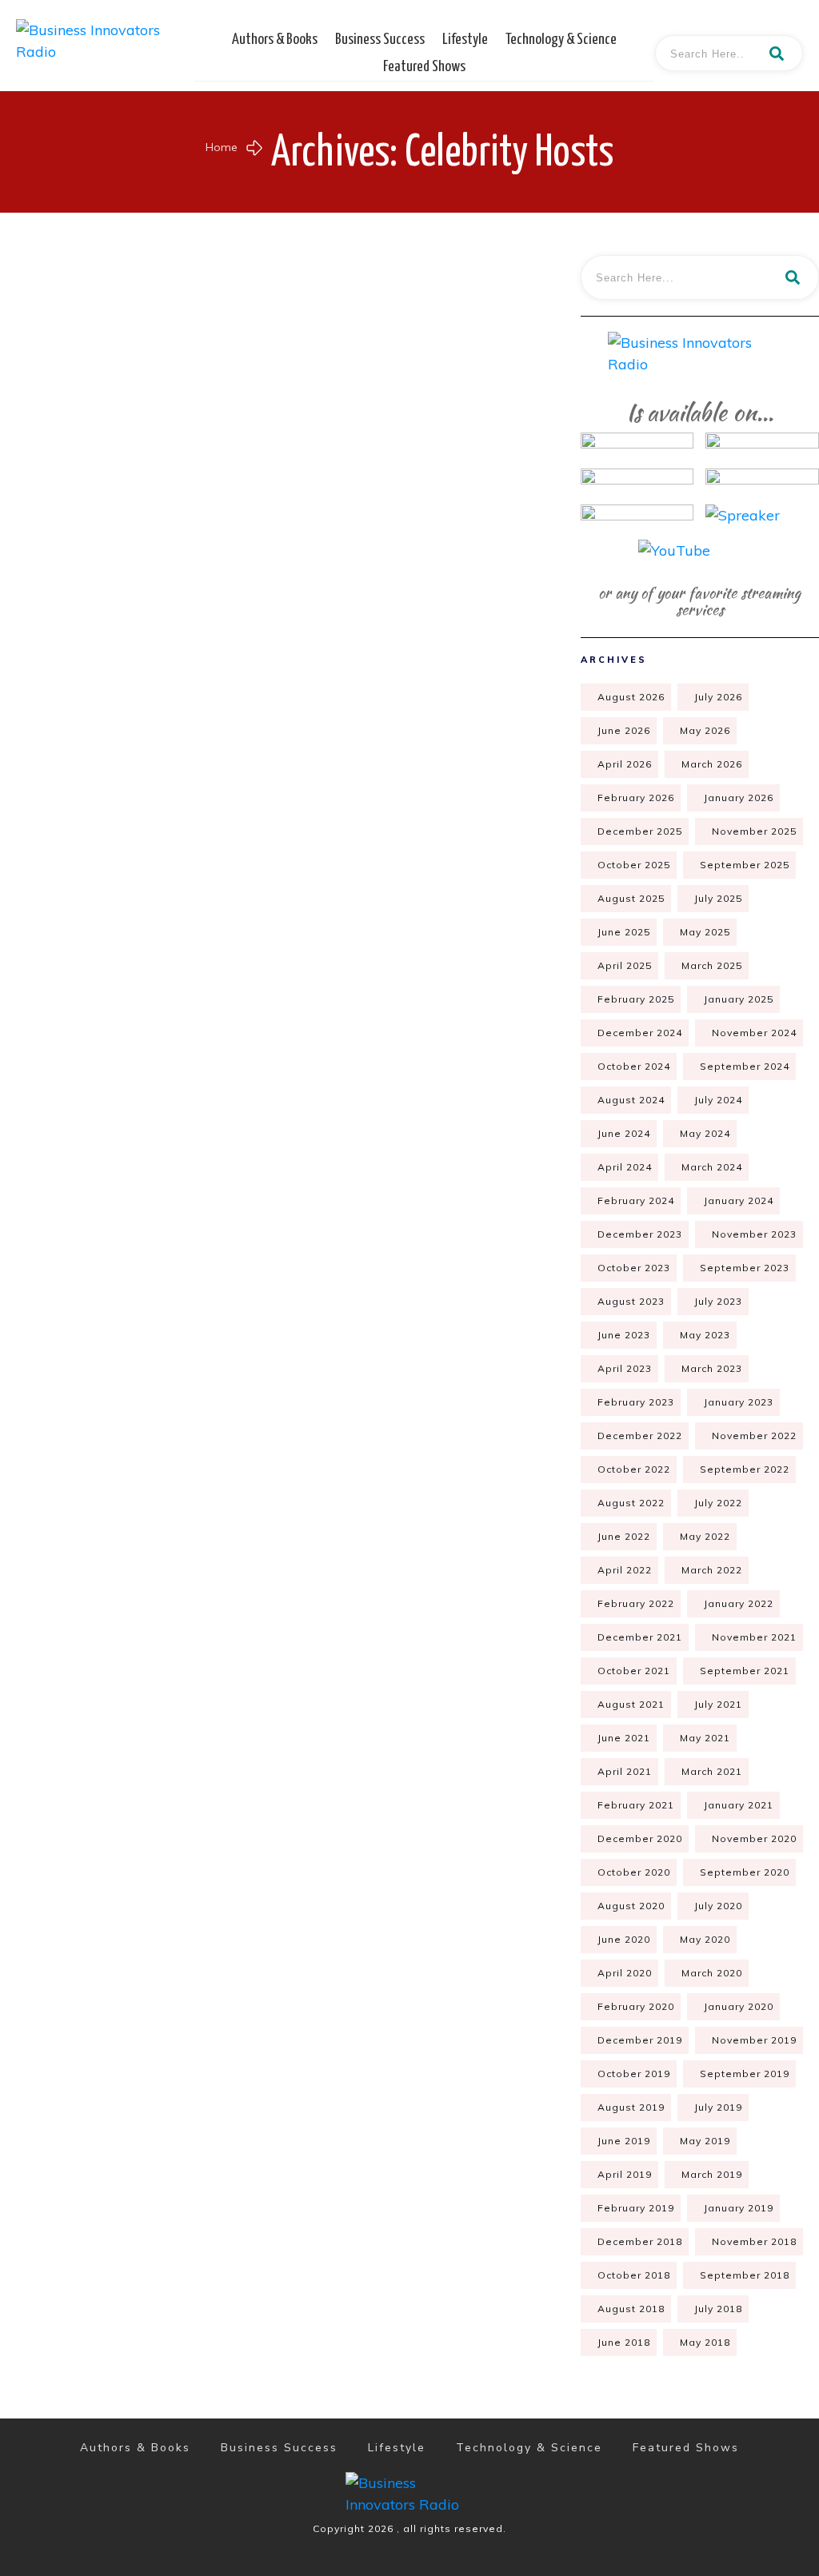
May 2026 (705, 730)
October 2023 (634, 1268)
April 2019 (625, 2174)
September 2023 (745, 1268)
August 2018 (631, 2309)
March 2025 (712, 965)
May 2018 (705, 2342)
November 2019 (754, 2040)
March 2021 (712, 1771)
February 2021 (636, 1805)
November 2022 (754, 1436)
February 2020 (636, 2006)
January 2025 (739, 999)
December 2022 (640, 1436)
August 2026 (631, 697)
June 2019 (624, 2141)
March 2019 (712, 2174)
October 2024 (634, 1066)
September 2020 (745, 1872)
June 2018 (624, 2342)
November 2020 (754, 1838)
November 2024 (754, 1033)
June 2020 (624, 1939)
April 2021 (625, 1771)
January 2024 (739, 1200)
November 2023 (754, 1234)
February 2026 (636, 798)
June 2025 (624, 932)
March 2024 (712, 1167)
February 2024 (636, 1200)
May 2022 (705, 1536)
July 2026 (718, 697)
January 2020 (739, 2006)
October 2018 (634, 2275)
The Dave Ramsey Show (395, 860)
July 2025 (718, 898)
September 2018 (745, 2275)
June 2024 (624, 1133)
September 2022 (745, 1469)
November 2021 (754, 1637)
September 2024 (745, 1066)
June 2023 (624, 1335)
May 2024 (705, 1133)
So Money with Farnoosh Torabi (131, 506)
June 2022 (624, 1536)
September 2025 (745, 865)
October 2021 (634, 1671)
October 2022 (634, 1469)
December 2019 (640, 2040)
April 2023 (625, 1368)
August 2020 (631, 1906)
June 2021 (624, 1738)
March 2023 (712, 1368)
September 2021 (745, 1671)
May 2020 (705, 1939)
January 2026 (739, 798)
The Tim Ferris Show (131, 860)
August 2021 (631, 1704)
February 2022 (636, 1603)
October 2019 (634, 2074)
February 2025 (636, 999)
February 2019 (636, 2208)
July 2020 (718, 1906)
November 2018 (754, 2241)
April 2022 (625, 1570)
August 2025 (631, 898)
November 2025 (754, 831)
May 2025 (705, 932)
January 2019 (739, 2208)
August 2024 (631, 1100)
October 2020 (634, 1872)
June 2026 (624, 730)
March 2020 (712, 1973)
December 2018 (640, 2241)
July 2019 (718, 2107)
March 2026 (712, 764)
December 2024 (640, 1033)
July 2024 (718, 1100)
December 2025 (640, 831)
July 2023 (718, 1301)
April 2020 (625, 1973)
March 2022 (712, 1570)
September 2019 (745, 2074)
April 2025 (625, 965)
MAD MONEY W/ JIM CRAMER (395, 506)
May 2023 (705, 1335)
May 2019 (705, 2141)
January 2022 (739, 1603)
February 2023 (636, 1402)
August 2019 (631, 2107)
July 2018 (718, 2309)
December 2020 (640, 1838)
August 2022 (631, 1503)
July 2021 (718, 1704)
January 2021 (739, 1805)
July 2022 (718, 1503)
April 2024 (625, 1167)
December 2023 (640, 1234)
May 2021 (705, 1738)
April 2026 (625, 764)
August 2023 (631, 1301)
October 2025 (634, 865)
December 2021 (640, 1637)
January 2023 (739, 1402)
